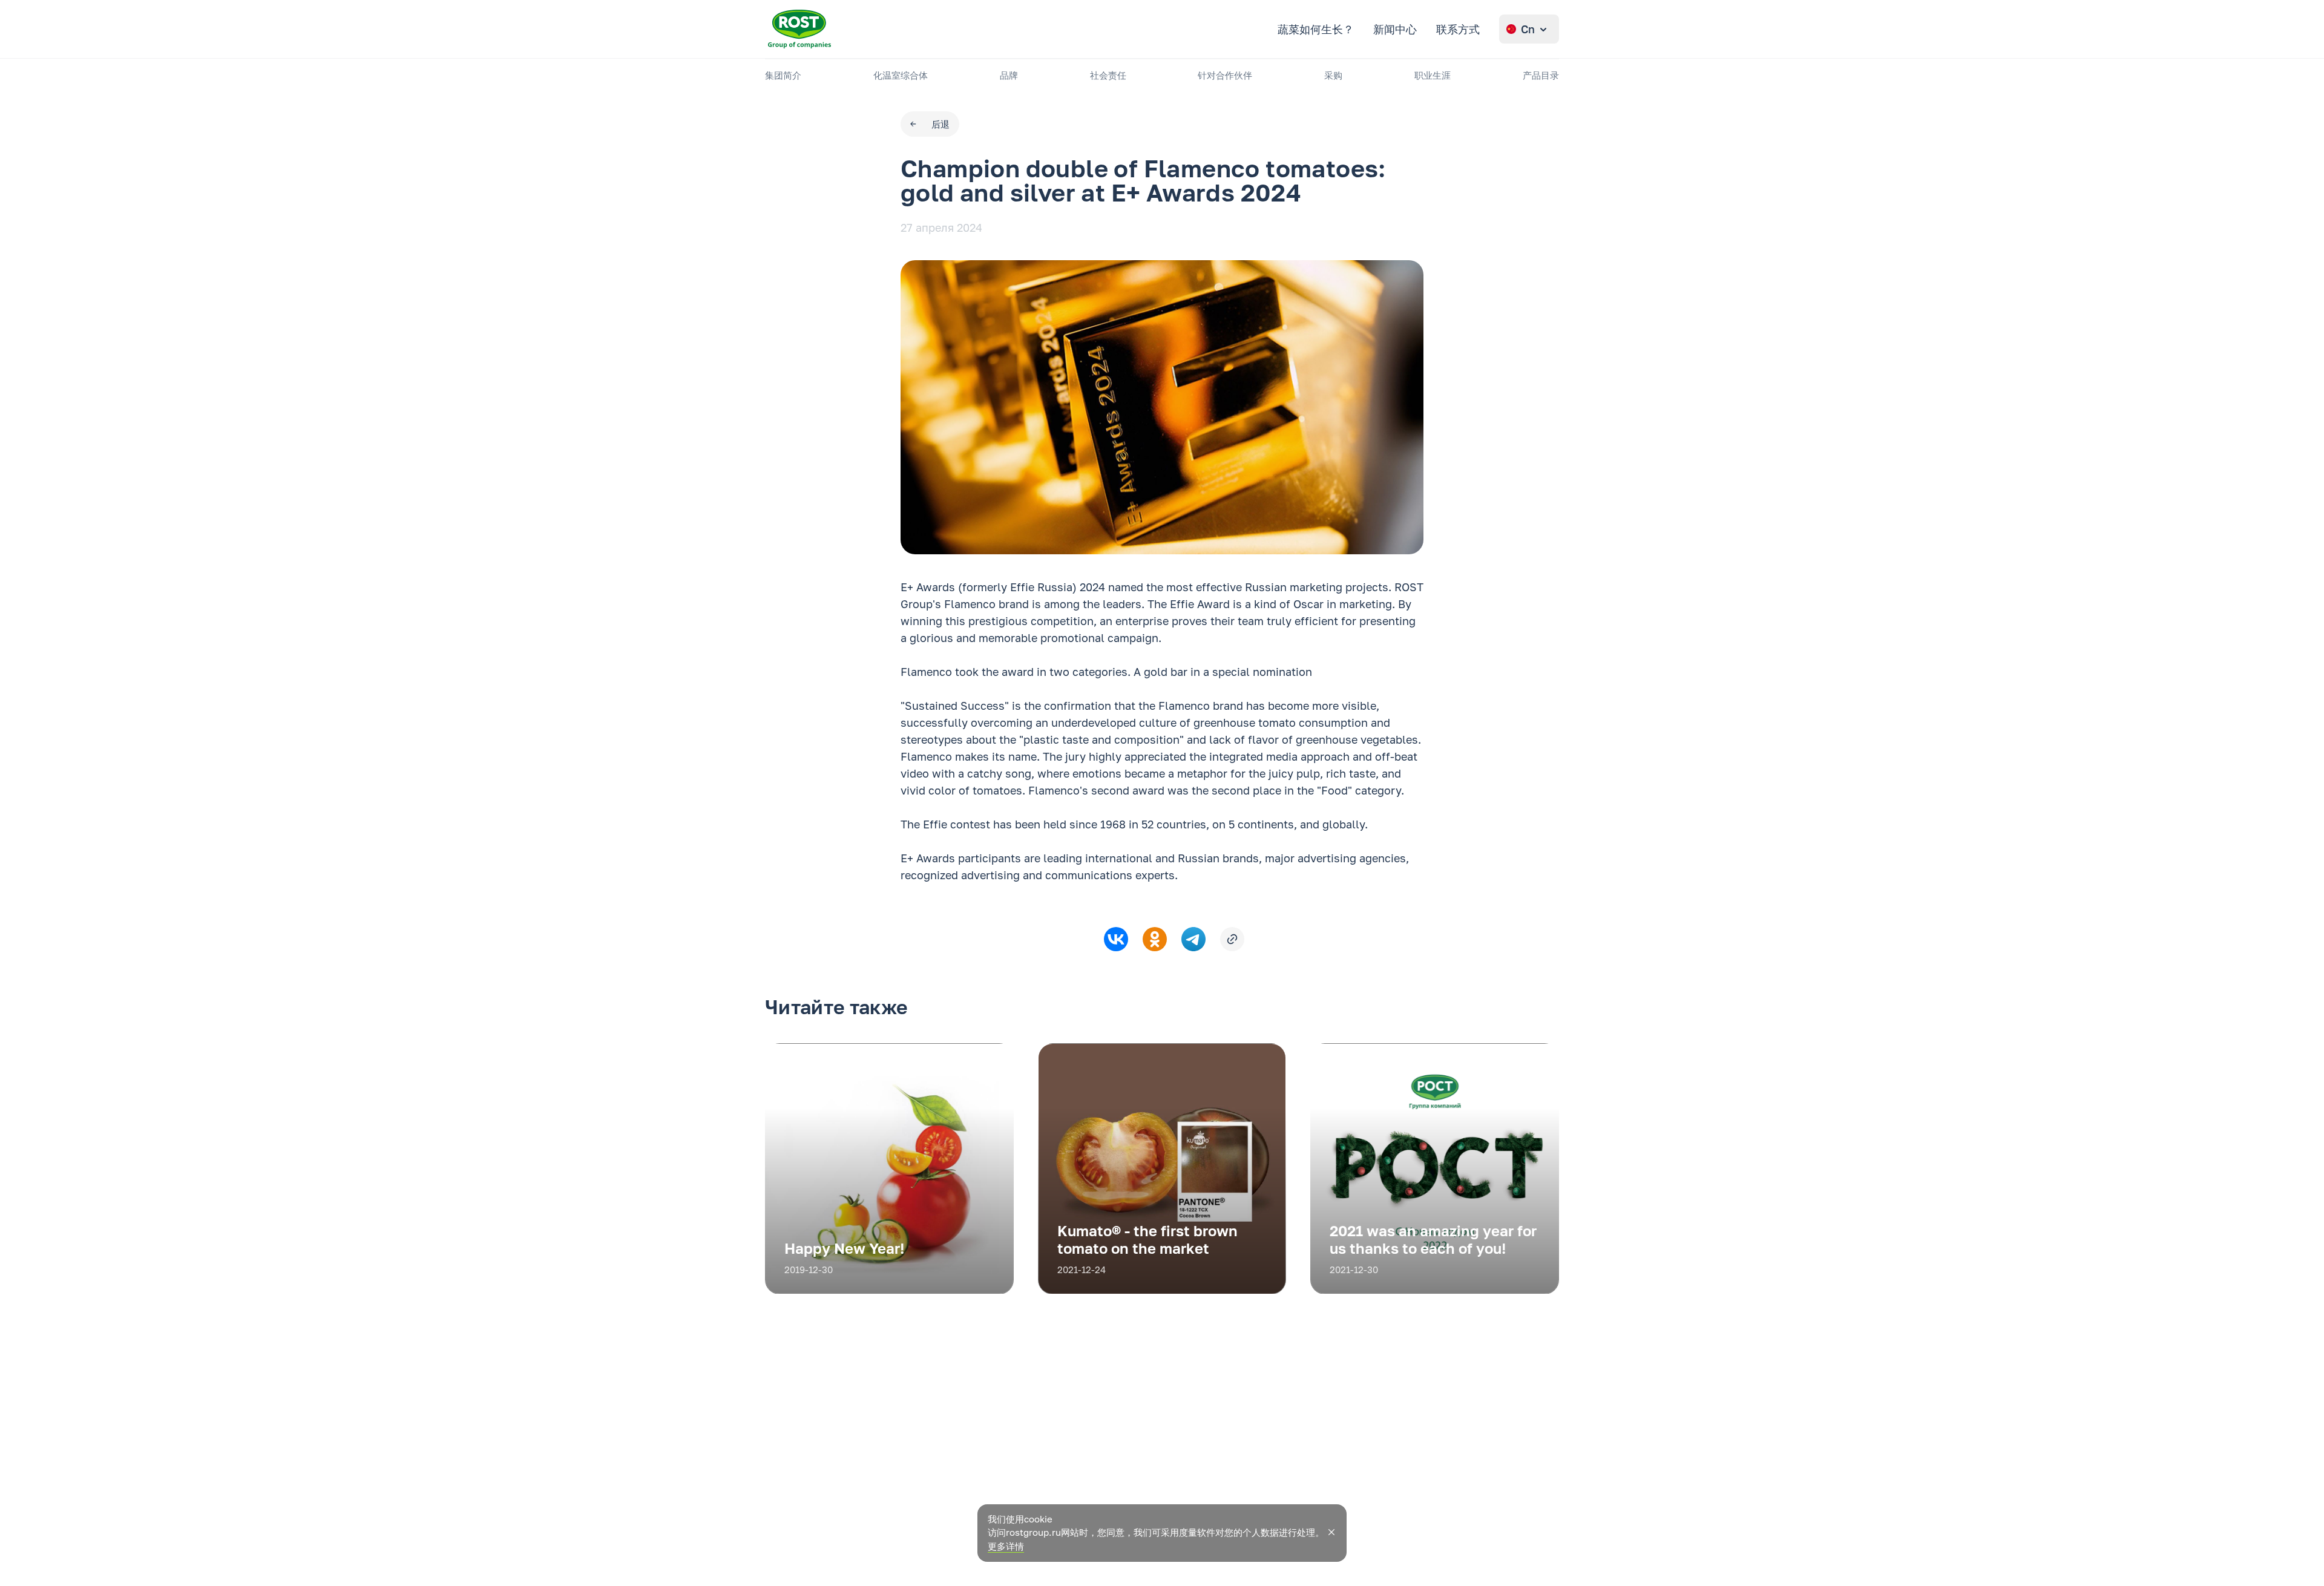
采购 (1333, 75)
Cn (1528, 29)
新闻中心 (1395, 29)
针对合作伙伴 (1225, 75)
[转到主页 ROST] (799, 29)
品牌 (1009, 75)
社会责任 (1108, 75)
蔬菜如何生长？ (1316, 29)
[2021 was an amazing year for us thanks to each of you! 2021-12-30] (1435, 1290)
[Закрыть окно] (1331, 1532)
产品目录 (1541, 75)
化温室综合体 (901, 75)
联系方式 (1458, 29)
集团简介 (783, 75)
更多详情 (1006, 1546)
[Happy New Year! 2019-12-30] (889, 1290)
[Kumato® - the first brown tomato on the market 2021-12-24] (1162, 1290)
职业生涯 (1433, 75)
